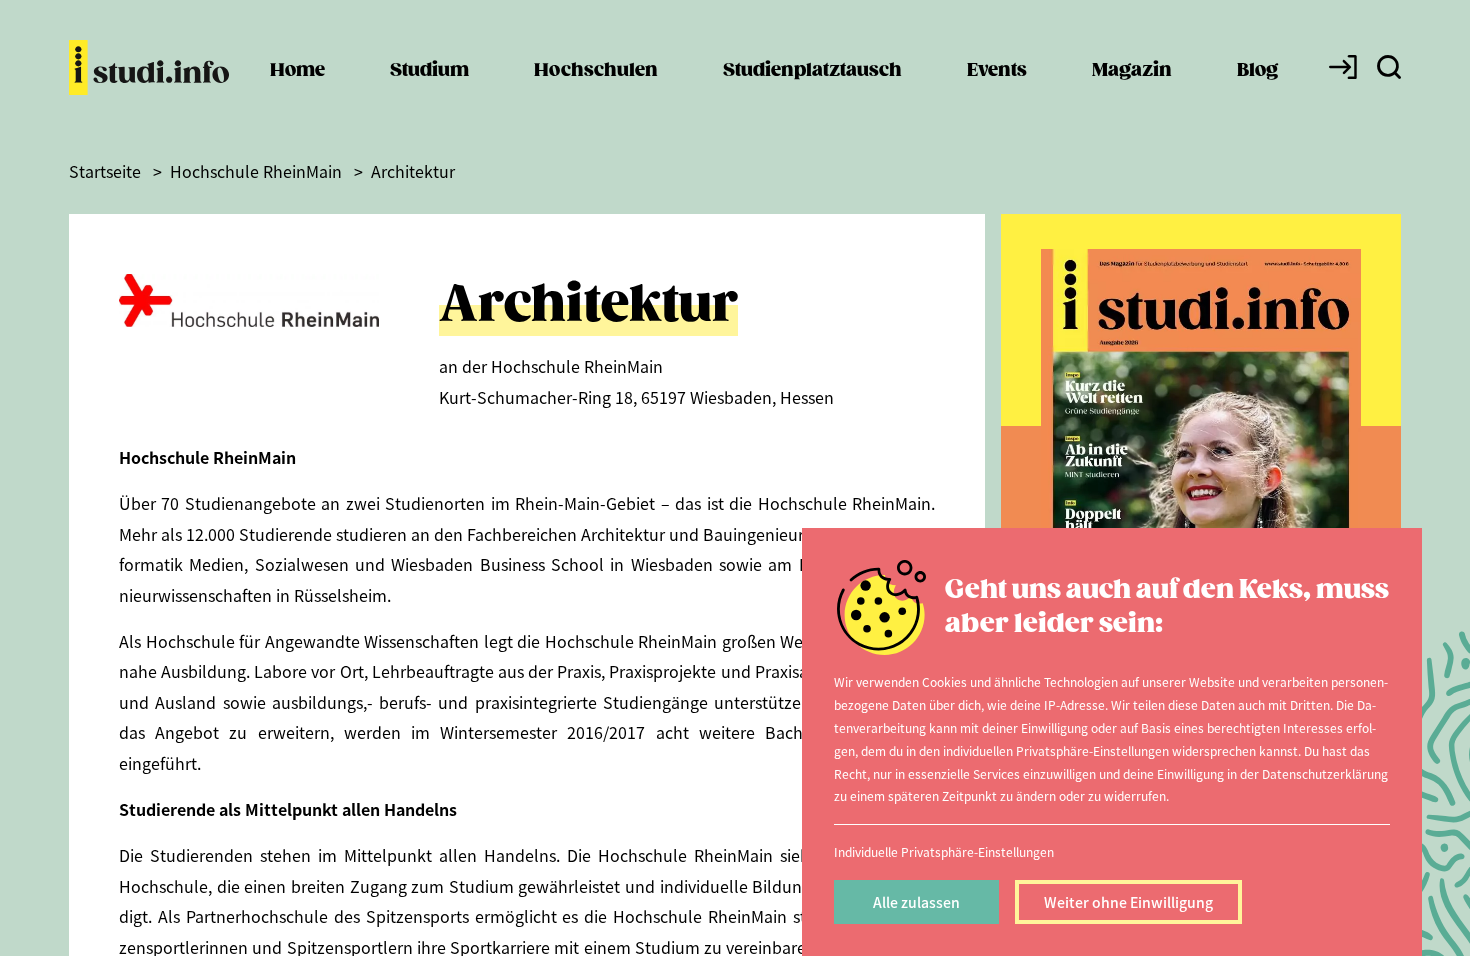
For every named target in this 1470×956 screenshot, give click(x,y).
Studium (429, 70)
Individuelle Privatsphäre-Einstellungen (944, 851)
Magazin (1132, 70)
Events (997, 70)
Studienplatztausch (812, 70)
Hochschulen (596, 70)
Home (297, 70)
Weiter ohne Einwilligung (1128, 902)
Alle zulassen (916, 902)
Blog (1257, 70)
